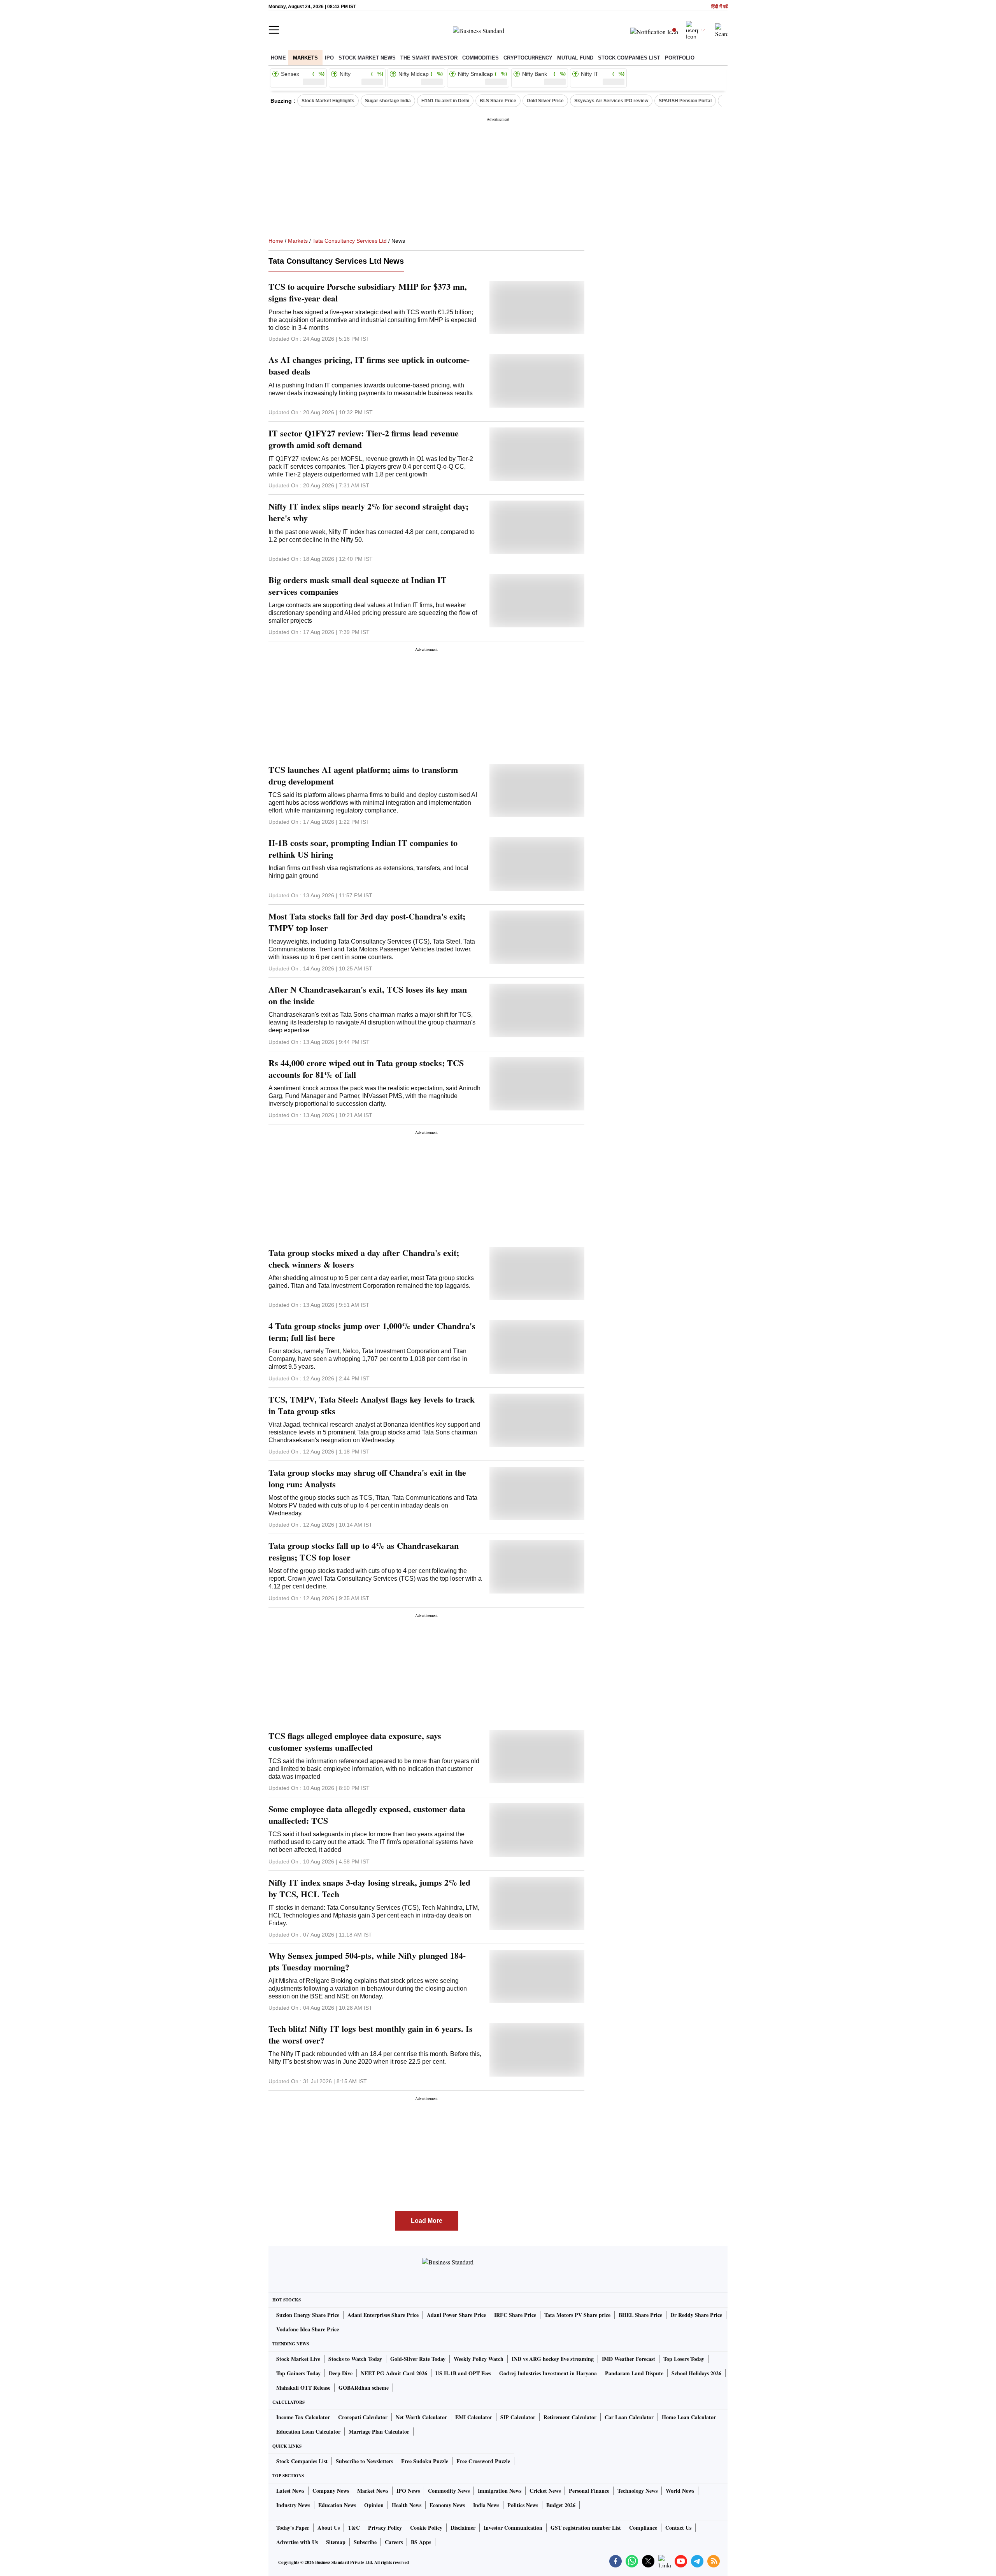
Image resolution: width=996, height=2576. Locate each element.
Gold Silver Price (545, 101)
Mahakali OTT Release (303, 2388)
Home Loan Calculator (689, 2417)
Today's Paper (293, 2528)
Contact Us (678, 2528)
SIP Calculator (518, 2417)
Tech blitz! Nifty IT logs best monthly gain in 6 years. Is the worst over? (371, 2035)
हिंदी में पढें (719, 7)
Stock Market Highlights (328, 101)
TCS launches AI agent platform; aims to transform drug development (363, 776)
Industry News (293, 2505)
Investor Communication (513, 2528)
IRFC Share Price (515, 2315)
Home (278, 58)
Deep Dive (341, 2373)
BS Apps (421, 2542)
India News (486, 2505)
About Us (329, 2528)
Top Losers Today (684, 2359)
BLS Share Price (498, 101)
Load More (427, 2221)
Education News (337, 2505)
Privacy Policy (385, 2528)
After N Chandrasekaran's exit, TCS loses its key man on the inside (368, 995)
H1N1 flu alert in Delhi (445, 101)
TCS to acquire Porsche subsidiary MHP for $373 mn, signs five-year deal (368, 292)
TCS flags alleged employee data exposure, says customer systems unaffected (355, 1742)
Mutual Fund (575, 58)
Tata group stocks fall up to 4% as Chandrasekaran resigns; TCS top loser (364, 1552)
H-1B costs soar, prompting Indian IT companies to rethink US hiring (363, 849)
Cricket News (545, 2491)
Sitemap (336, 2542)
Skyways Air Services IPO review (611, 101)
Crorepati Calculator (363, 2417)
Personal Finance (589, 2491)
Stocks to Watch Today (355, 2359)
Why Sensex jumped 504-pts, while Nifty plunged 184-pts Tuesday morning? (367, 1961)
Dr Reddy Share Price (696, 2315)
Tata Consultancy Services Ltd (350, 241)
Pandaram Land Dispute (634, 2373)
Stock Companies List (302, 2461)
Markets (305, 58)
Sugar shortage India (388, 101)
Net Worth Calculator (421, 2417)
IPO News (408, 2491)
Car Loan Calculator (629, 2417)
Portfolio (680, 58)
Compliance (643, 2528)
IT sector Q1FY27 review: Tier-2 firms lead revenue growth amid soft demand (364, 439)
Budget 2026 (561, 2505)
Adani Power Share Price (456, 2315)
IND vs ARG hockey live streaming (553, 2359)
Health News (407, 2505)
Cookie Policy (426, 2528)
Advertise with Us (297, 2542)
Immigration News (500, 2491)
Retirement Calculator (570, 2417)
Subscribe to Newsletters (364, 2461)
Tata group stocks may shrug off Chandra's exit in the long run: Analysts (367, 1478)
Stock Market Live (298, 2359)
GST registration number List (586, 2528)
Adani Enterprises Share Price (383, 2315)
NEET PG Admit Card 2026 (394, 2373)
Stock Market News (367, 58)
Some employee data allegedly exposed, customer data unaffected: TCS (367, 1815)
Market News (373, 2491)
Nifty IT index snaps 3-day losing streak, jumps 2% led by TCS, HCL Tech (369, 1888)
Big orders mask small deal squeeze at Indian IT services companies (358, 586)
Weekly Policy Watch (479, 2359)
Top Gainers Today (298, 2373)
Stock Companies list (629, 58)
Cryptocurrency (528, 58)
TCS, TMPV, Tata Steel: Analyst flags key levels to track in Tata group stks (372, 1405)
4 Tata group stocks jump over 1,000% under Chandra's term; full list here (372, 1332)
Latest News (290, 2491)
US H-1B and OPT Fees (463, 2373)
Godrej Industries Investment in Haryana (548, 2373)
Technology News (637, 2491)
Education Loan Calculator (308, 2432)
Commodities (480, 58)
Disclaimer (463, 2528)
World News (680, 2491)
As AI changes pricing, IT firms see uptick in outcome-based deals (369, 366)
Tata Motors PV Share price (577, 2315)
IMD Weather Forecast (629, 2359)
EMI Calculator (474, 2417)
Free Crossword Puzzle (483, 2461)
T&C (354, 2528)
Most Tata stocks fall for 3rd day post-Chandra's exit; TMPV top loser (367, 922)
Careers (394, 2542)
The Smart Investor (429, 58)
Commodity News (449, 2491)
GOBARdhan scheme (364, 2388)
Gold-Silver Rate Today (418, 2359)
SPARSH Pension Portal (685, 101)
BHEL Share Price (640, 2315)
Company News (331, 2491)
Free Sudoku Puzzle (425, 2461)
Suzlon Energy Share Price (308, 2315)
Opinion (374, 2505)
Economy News (447, 2505)
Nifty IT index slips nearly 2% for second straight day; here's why (368, 512)
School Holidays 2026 (696, 2373)
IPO (329, 58)
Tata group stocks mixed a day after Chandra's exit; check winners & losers (364, 1259)
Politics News (523, 2505)
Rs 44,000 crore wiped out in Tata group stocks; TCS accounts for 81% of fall (366, 1069)
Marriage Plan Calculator (379, 2432)
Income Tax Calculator (303, 2417)
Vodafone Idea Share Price (308, 2329)
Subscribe (365, 2542)
